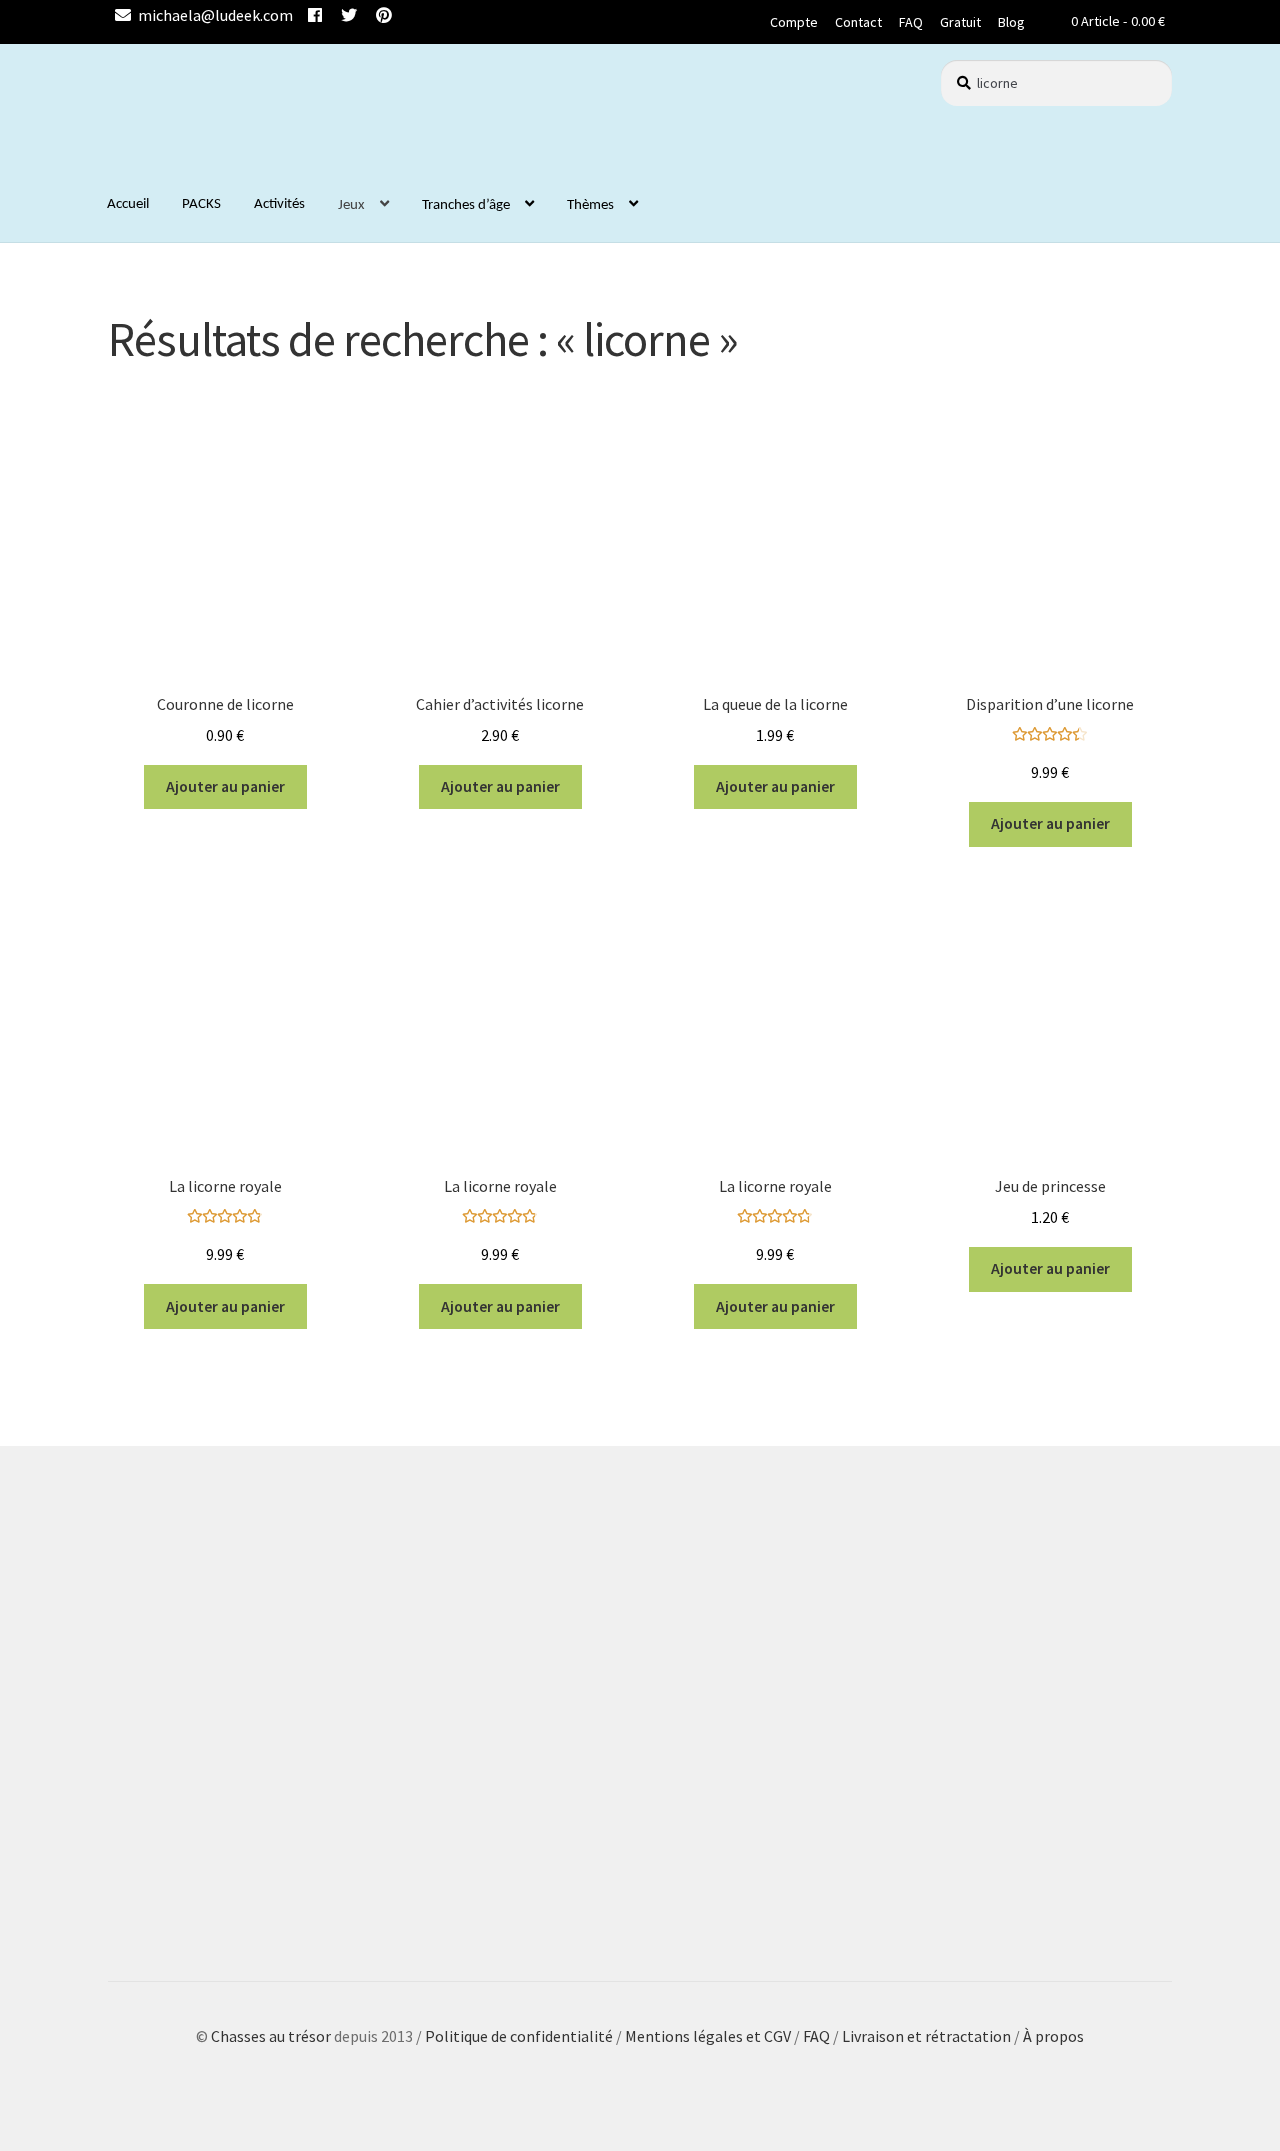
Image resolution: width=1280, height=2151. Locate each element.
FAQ (911, 22)
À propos (1053, 2036)
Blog (1011, 22)
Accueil (128, 204)
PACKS (201, 204)
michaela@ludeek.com (215, 15)
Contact (858, 22)
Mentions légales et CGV (709, 2036)
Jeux (351, 205)
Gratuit (960, 22)
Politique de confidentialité (519, 2036)
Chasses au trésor (272, 2036)
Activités (279, 204)
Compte (794, 22)
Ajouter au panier (225, 786)
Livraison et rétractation (926, 2036)
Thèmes (590, 205)
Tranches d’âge (466, 205)
